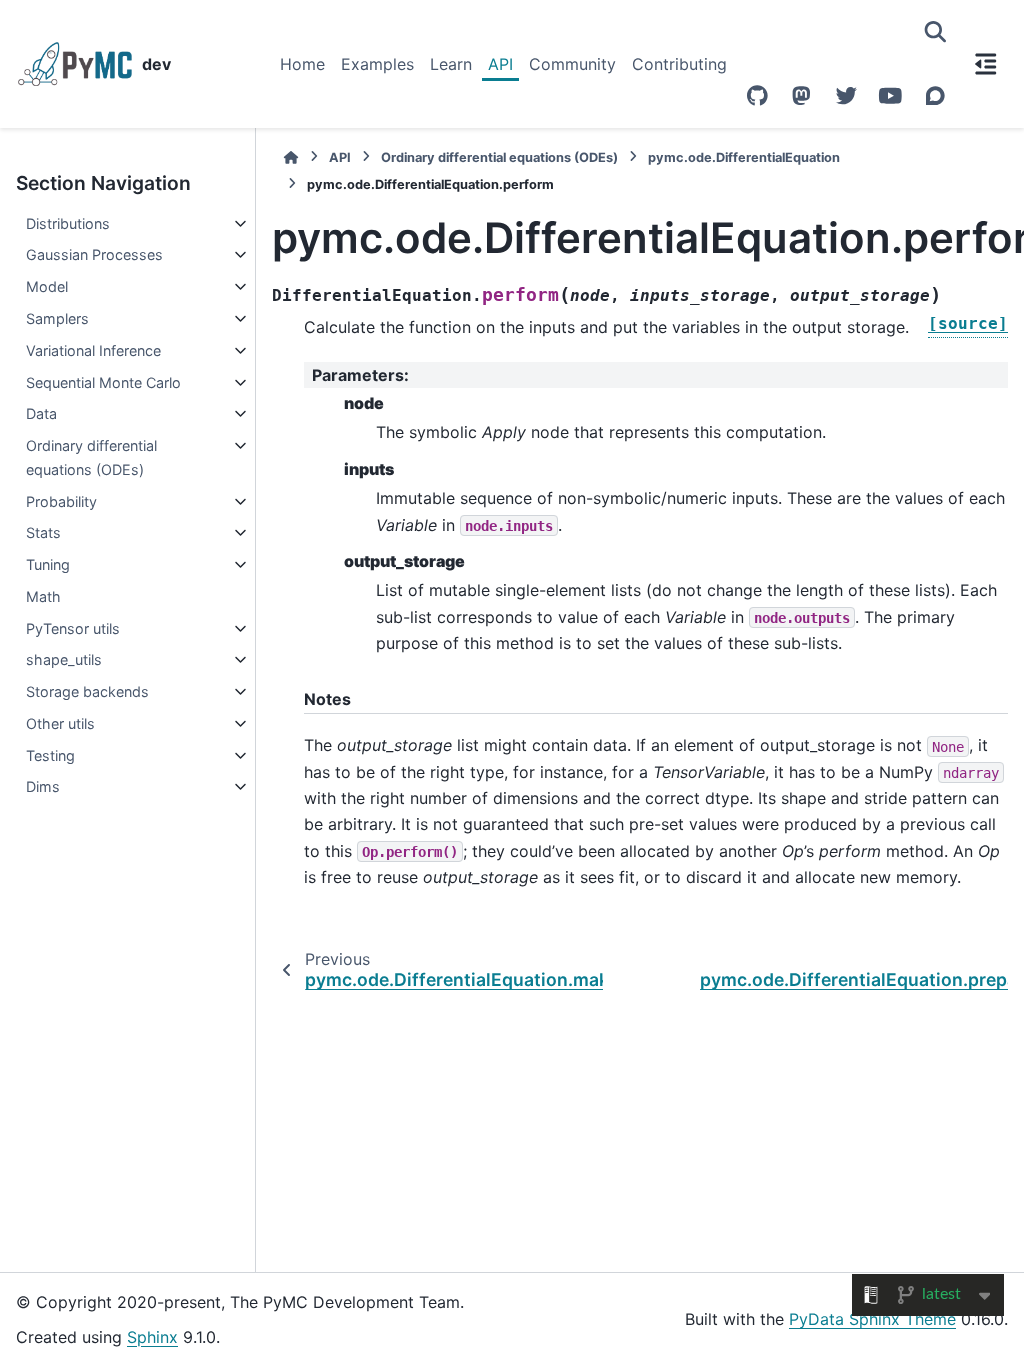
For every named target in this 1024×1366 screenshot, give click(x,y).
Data (41, 413)
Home (302, 64)
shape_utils (64, 659)
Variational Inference (93, 350)
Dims (43, 786)
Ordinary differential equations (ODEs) (91, 457)
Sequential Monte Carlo (103, 382)
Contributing (679, 64)
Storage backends (87, 691)
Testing (50, 755)
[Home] (291, 157)
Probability (61, 501)
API (500, 64)
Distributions (68, 223)
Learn (451, 64)
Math (43, 596)
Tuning (48, 564)
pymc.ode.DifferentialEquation (744, 157)
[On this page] (986, 64)
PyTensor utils (73, 628)
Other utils (60, 723)
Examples (377, 64)
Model (47, 286)
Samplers (57, 318)
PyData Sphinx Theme (872, 1319)
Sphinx (152, 1337)
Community (572, 64)
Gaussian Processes (94, 254)
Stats (43, 532)
